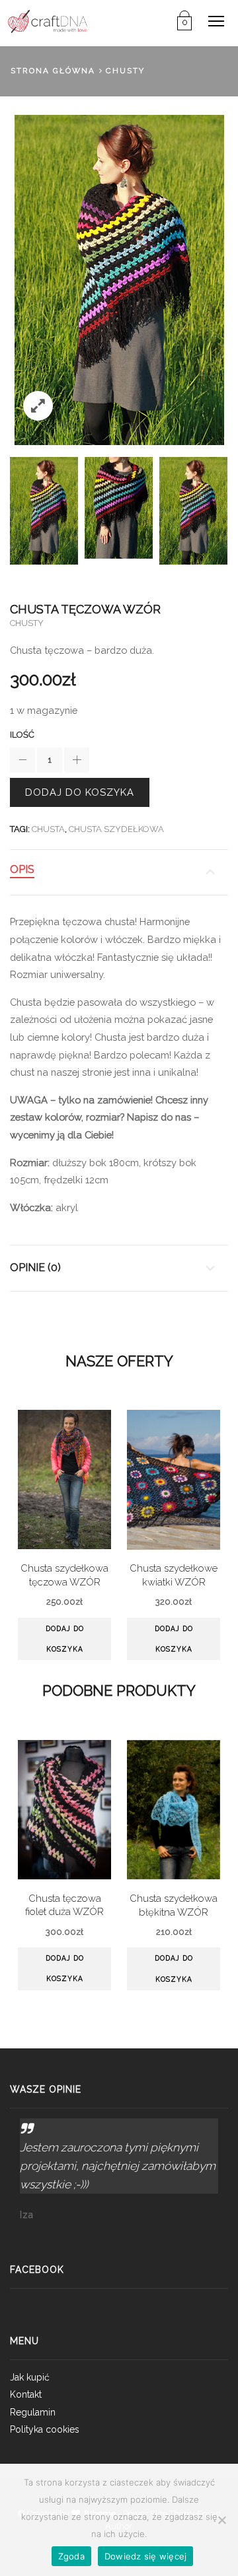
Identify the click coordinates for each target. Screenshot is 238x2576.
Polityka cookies (44, 2429)
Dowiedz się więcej (146, 2556)
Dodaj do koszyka (80, 792)
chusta (48, 829)
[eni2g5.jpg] (44, 510)
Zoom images (38, 406)
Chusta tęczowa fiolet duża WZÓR (64, 1905)
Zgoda (71, 2556)
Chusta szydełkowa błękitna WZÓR (174, 1905)
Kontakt (26, 2394)
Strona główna (53, 71)
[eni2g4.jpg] (119, 508)
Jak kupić (30, 2377)
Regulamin (33, 2412)
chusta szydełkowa (116, 829)
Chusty (125, 71)
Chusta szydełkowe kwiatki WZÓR (174, 1575)
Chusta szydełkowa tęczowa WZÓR (64, 1575)
